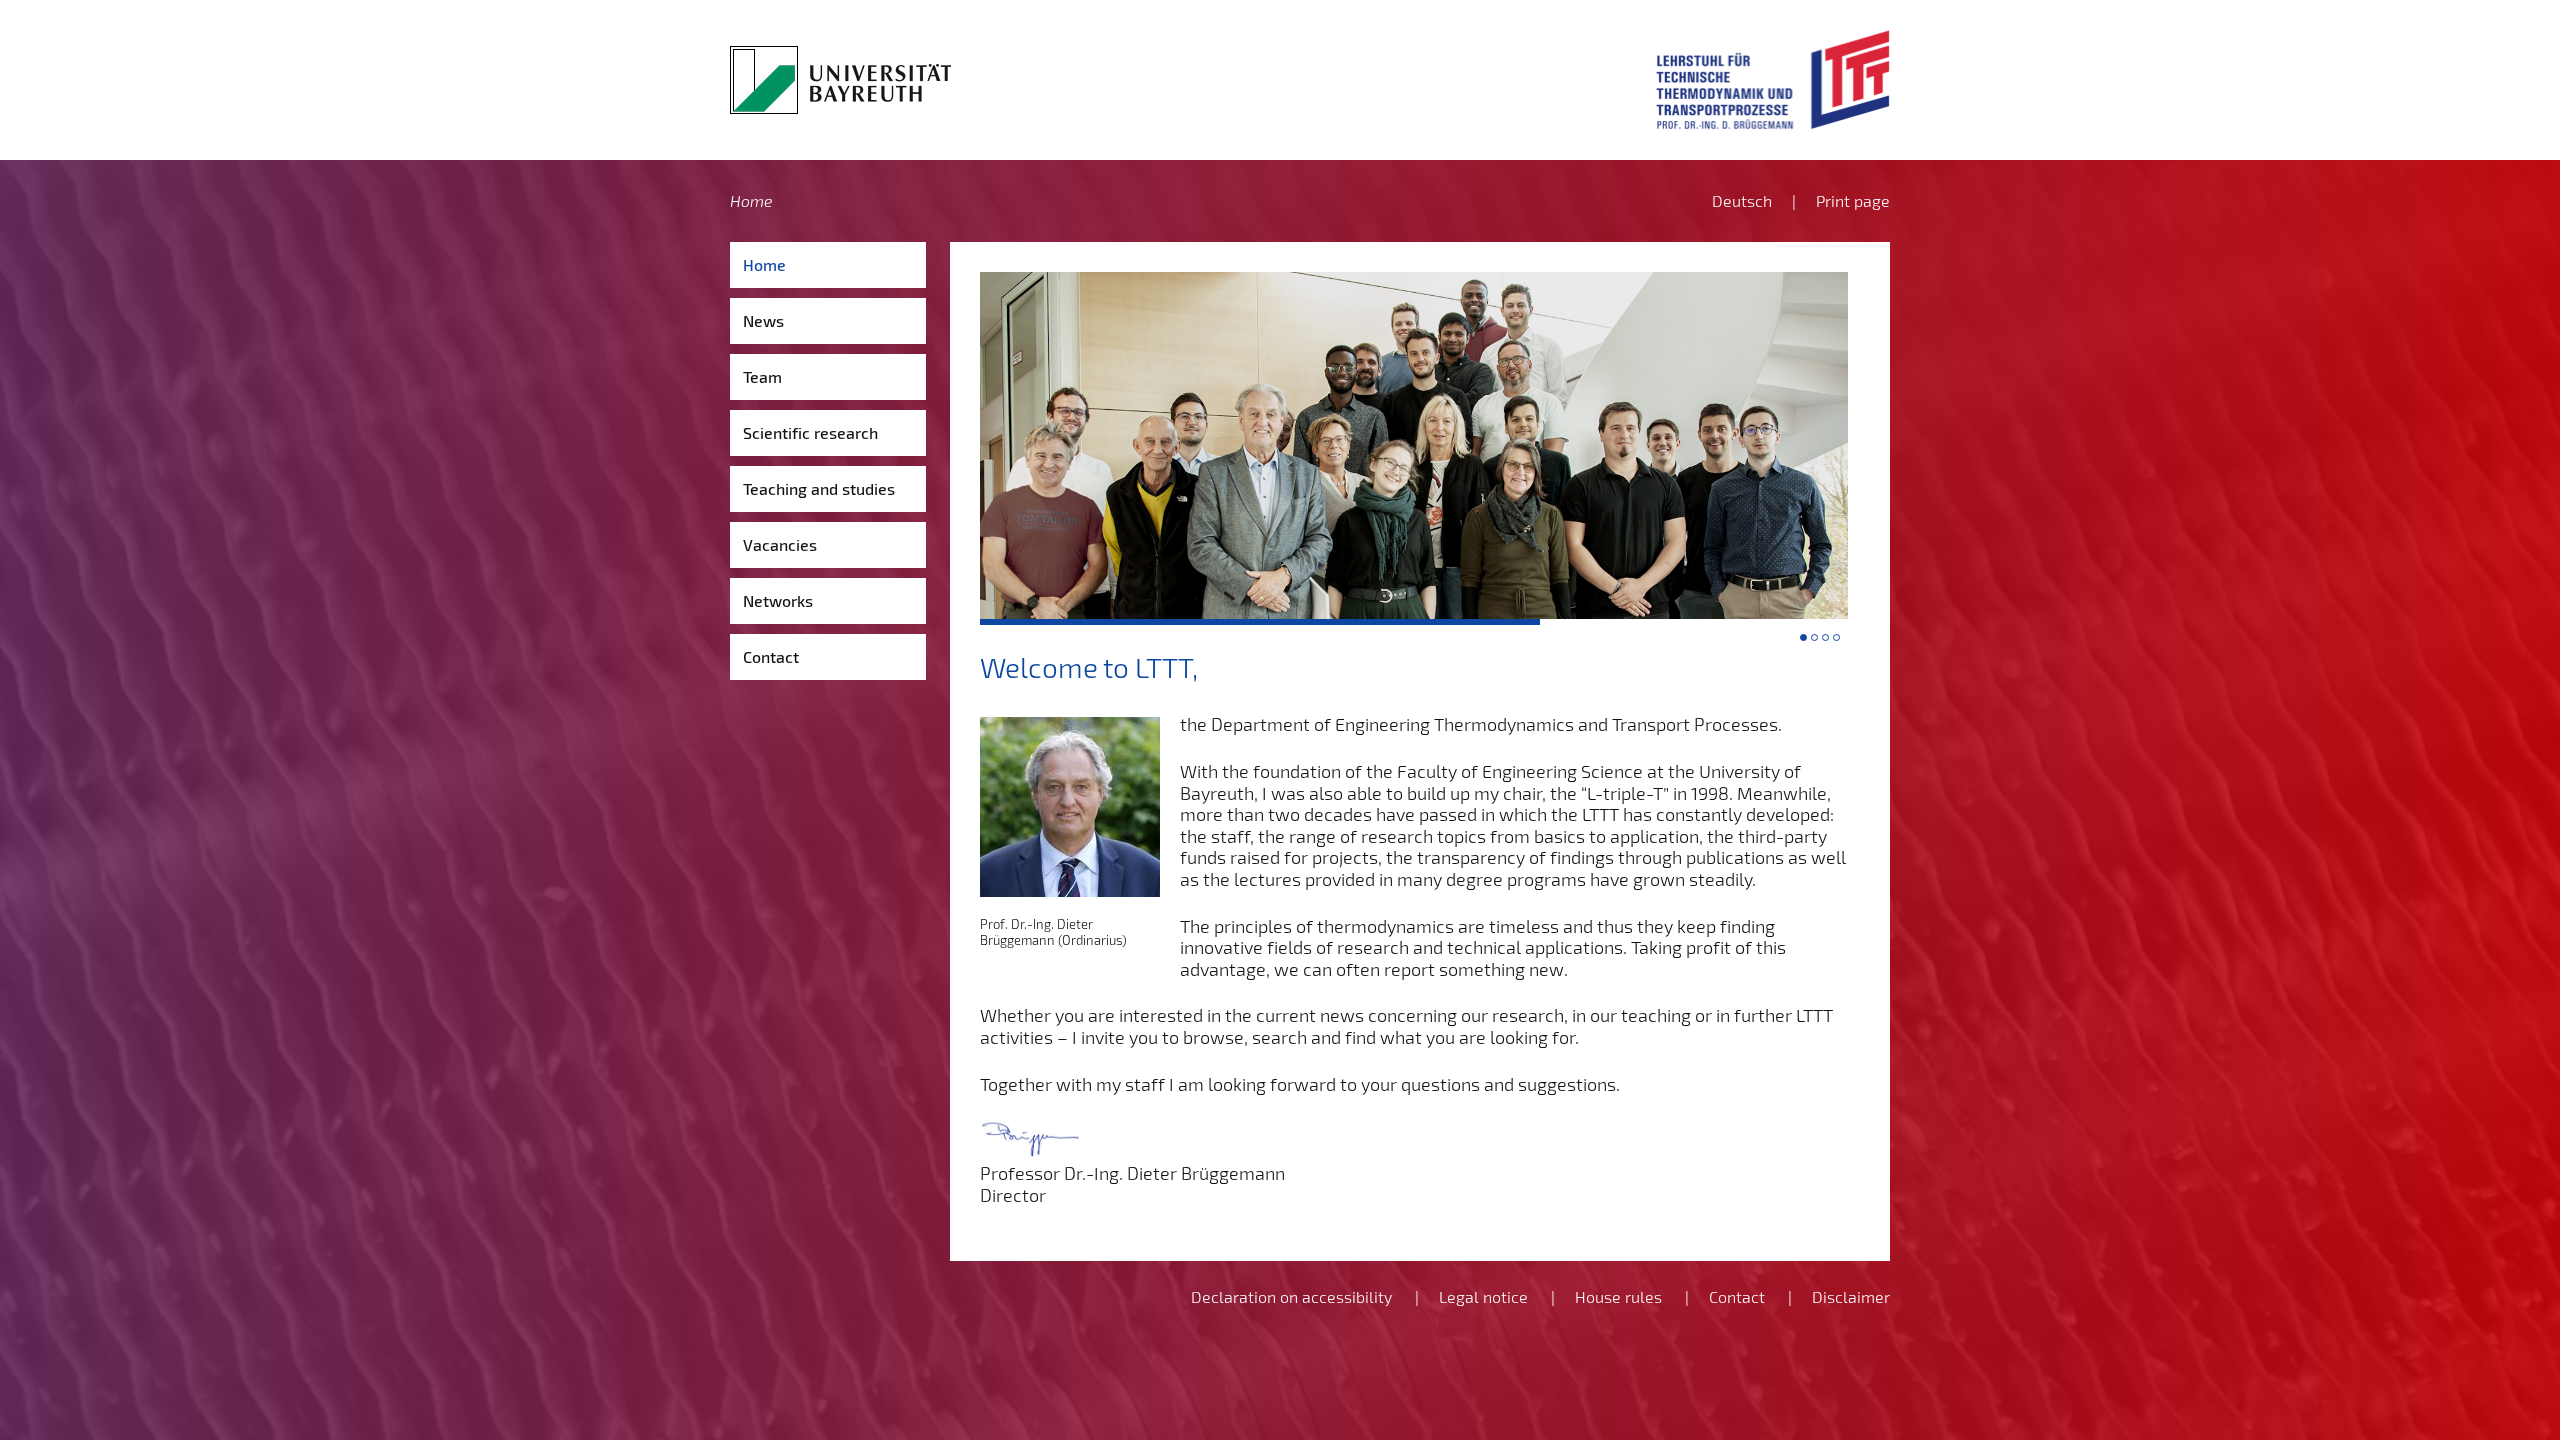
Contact (771, 656)
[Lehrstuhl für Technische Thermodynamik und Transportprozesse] (1773, 80)
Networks (778, 600)
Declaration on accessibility (1291, 1296)
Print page (1853, 200)
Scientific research (810, 432)
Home (751, 200)
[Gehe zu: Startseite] (840, 80)
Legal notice (1483, 1296)
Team (762, 376)
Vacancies (780, 544)
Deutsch (1742, 200)
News (763, 320)
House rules (1618, 1296)
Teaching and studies (819, 488)
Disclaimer (1851, 1296)
